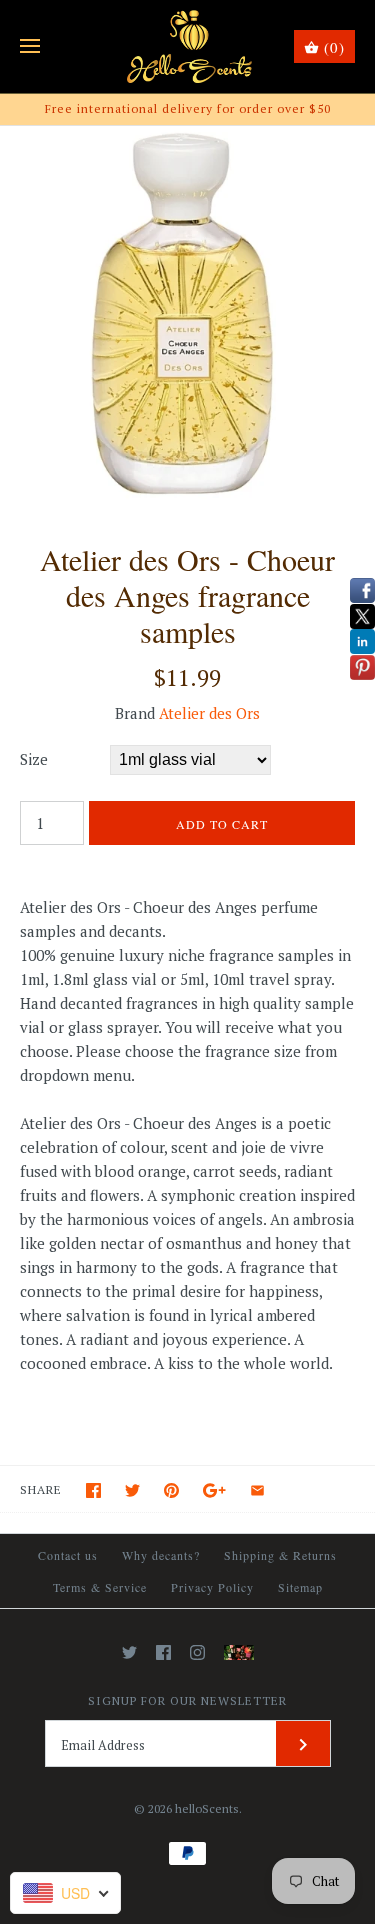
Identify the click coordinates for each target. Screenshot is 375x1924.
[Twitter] (129, 1652)
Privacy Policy (212, 1587)
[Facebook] (163, 1652)
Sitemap (300, 1587)
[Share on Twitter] (132, 1490)
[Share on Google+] (214, 1490)
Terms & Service (100, 1587)
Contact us (68, 1555)
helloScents (207, 1808)
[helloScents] (187, 46)
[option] (187, 313)
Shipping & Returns (280, 1555)
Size (34, 759)
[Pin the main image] (171, 1490)
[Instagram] (197, 1652)
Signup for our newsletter (187, 1700)
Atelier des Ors (209, 713)
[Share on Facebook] (93, 1490)
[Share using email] (257, 1490)
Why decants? (161, 1555)
